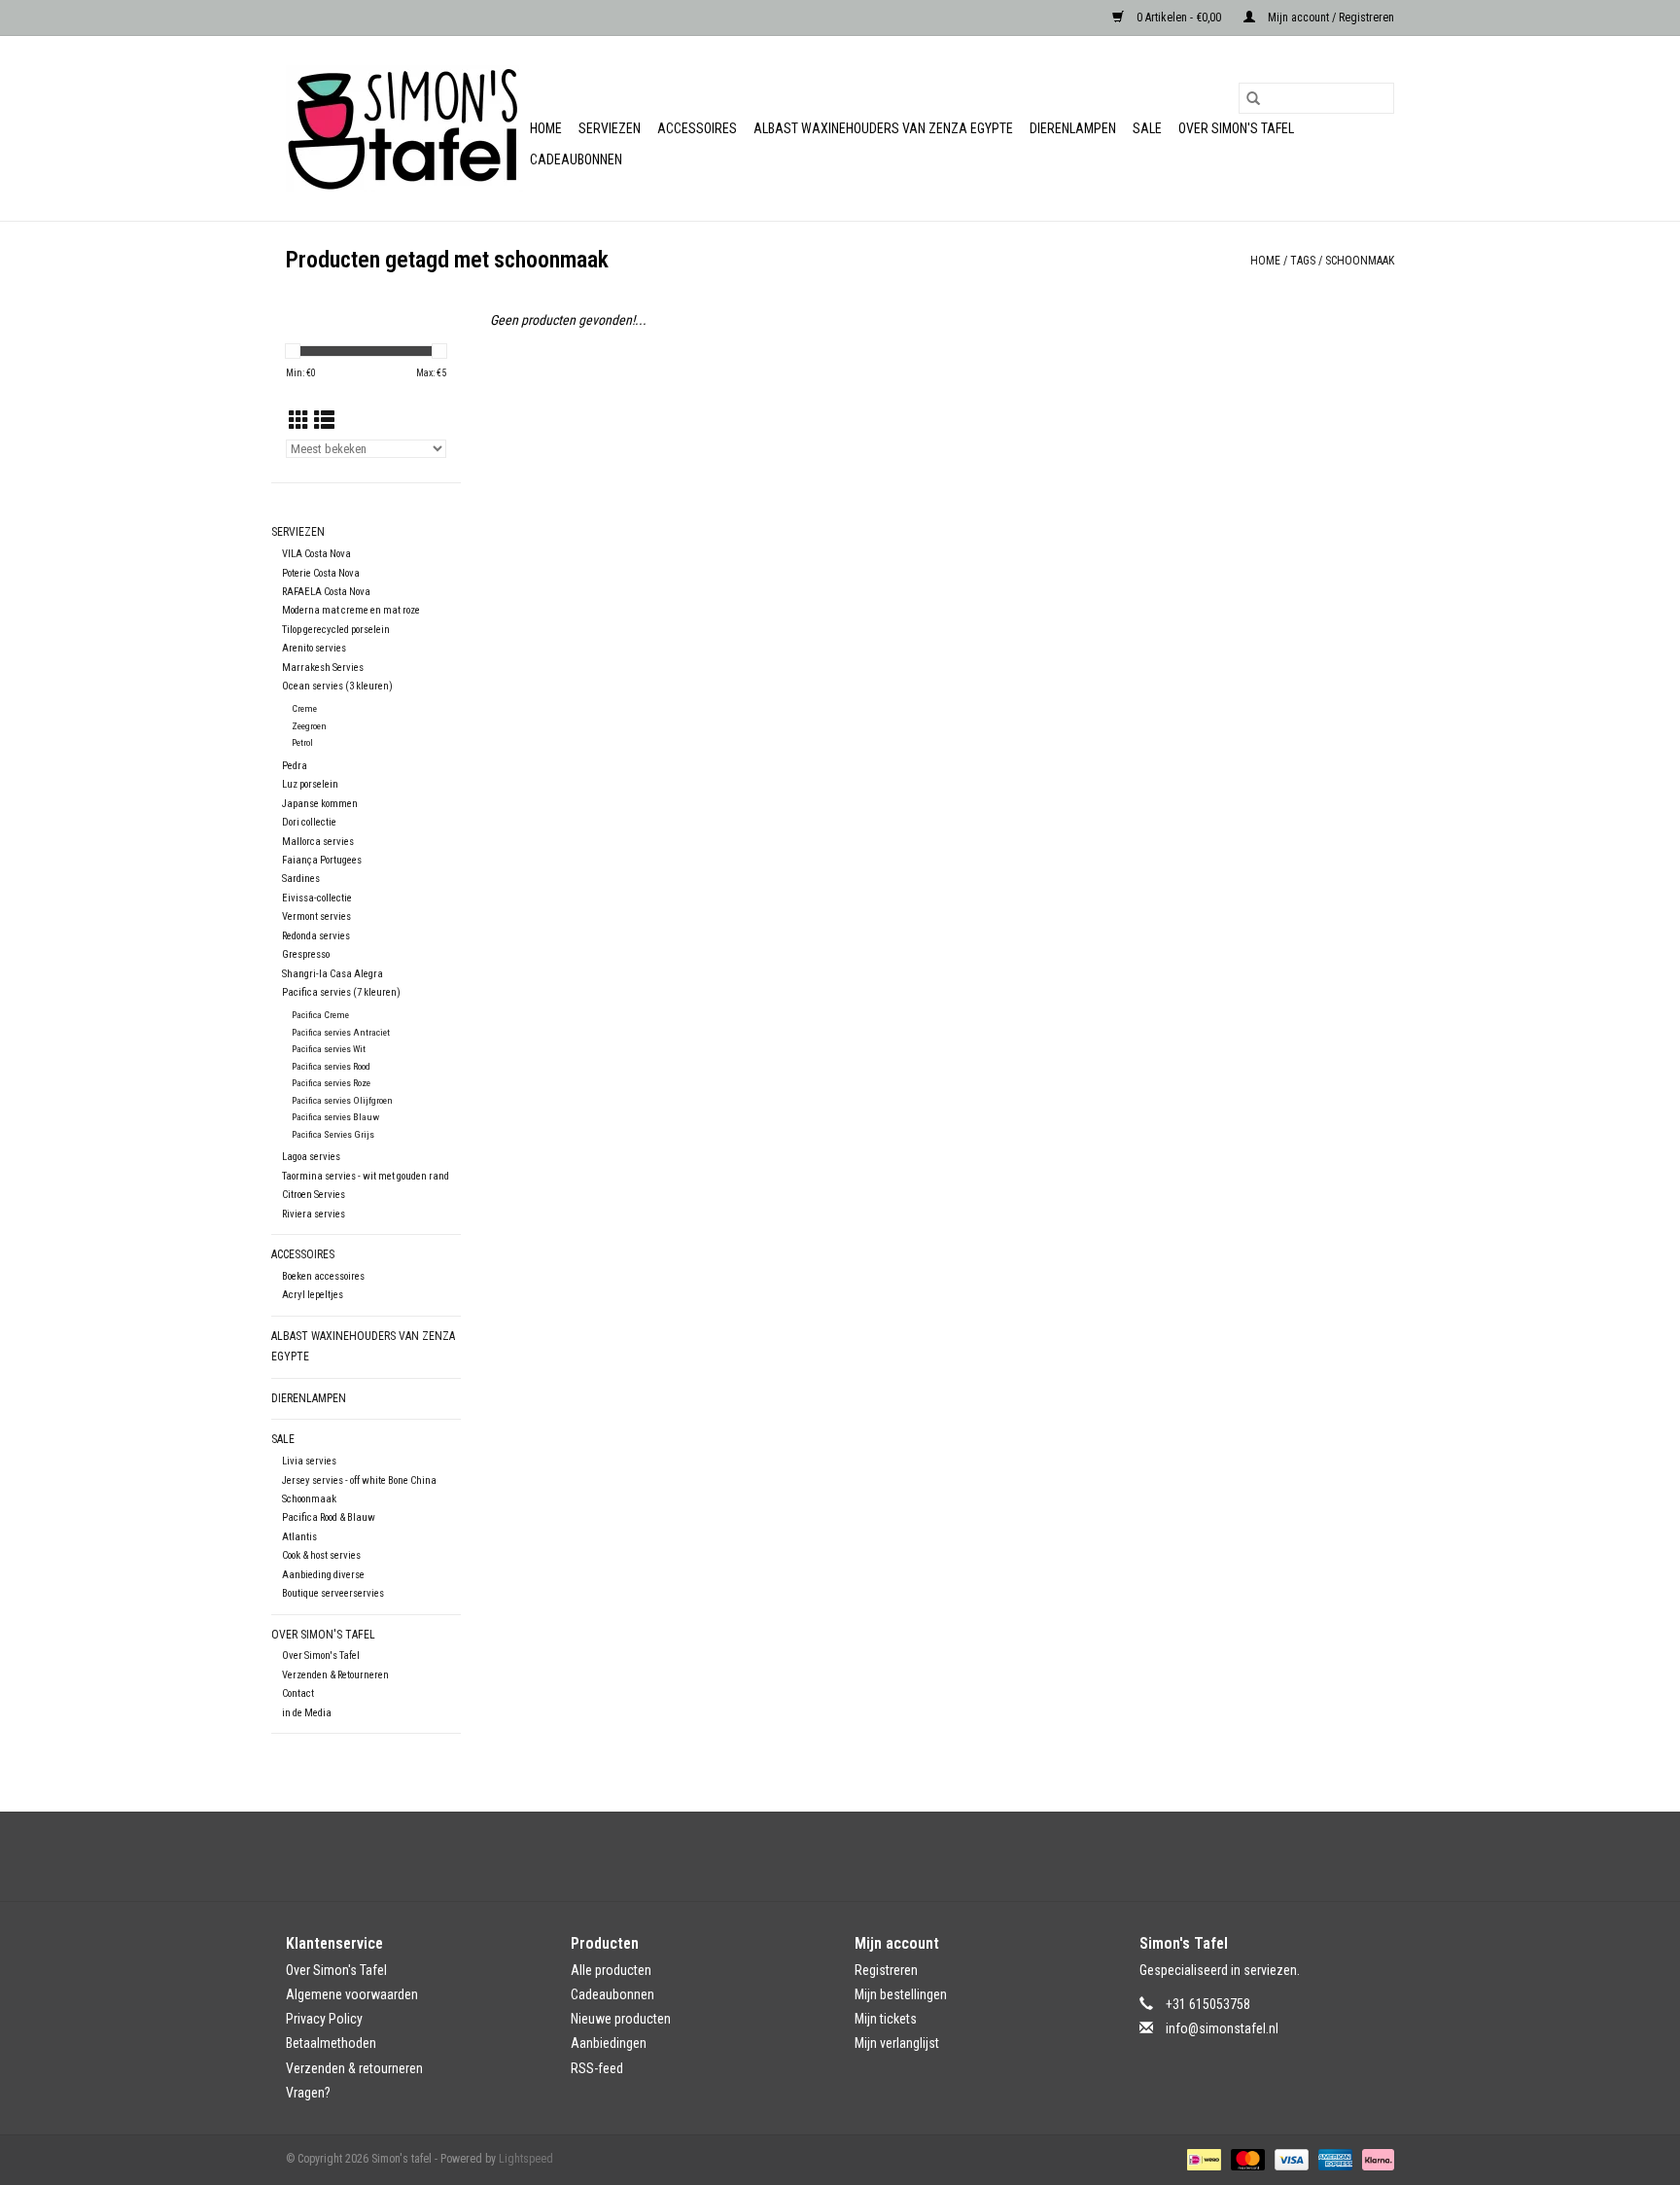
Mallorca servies (318, 842)
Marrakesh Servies (323, 668)
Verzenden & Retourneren (335, 1675)
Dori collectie (309, 822)
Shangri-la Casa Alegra (332, 974)
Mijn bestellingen (901, 1994)
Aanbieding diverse (323, 1575)
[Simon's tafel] (405, 128)
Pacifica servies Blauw (335, 1117)
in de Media (307, 1713)
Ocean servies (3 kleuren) (337, 686)
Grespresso (306, 954)
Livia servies (309, 1461)
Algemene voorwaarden (352, 1994)
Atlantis (299, 1537)
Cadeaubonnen (576, 159)
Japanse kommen (320, 804)
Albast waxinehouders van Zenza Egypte (883, 128)
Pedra (295, 766)
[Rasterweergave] (299, 421)
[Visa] (1290, 2159)
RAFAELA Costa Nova (326, 592)
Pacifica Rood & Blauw (329, 1517)
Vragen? (308, 2093)
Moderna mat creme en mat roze (351, 610)
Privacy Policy (324, 2019)
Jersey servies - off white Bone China (359, 1480)
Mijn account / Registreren (1330, 18)
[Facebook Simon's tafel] (823, 1856)
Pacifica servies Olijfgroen (342, 1100)
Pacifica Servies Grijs (333, 1134)
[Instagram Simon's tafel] (857, 1856)
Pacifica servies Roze (331, 1083)
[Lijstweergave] (324, 421)
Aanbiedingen (609, 2043)
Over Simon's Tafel (1236, 128)
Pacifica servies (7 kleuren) (341, 992)
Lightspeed (526, 2159)
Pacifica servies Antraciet (341, 1032)
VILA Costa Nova (316, 554)
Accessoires (697, 128)
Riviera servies (314, 1214)
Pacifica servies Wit (329, 1049)
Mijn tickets (886, 2019)
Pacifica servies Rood (331, 1066)
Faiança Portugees (322, 860)
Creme (304, 708)
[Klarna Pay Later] (1375, 2159)
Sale (1147, 128)
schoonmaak (1360, 261)
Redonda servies (316, 936)
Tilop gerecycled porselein (336, 630)
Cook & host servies (321, 1555)
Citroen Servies (314, 1195)
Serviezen (610, 128)
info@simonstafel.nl (1222, 2028)
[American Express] (1333, 2159)
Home (546, 128)
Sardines (301, 879)
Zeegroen (309, 726)
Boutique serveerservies (333, 1593)
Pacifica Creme (320, 1015)
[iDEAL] (1202, 2159)
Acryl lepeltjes (313, 1295)
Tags (1303, 261)
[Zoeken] (1253, 98)
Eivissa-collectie (317, 898)
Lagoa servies (311, 1157)
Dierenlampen (1073, 128)
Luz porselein (310, 784)
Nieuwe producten (621, 2019)
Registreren (886, 1970)
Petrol (302, 742)
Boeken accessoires (323, 1276)
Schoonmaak (309, 1499)
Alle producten (611, 1970)
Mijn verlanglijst (897, 2043)
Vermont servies (316, 916)
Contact (298, 1693)
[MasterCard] (1246, 2159)
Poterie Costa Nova (321, 573)
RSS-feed (597, 2068)
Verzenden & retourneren (354, 2068)
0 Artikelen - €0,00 (1179, 18)
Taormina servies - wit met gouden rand (366, 1176)
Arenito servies (314, 648)
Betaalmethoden (331, 2043)
